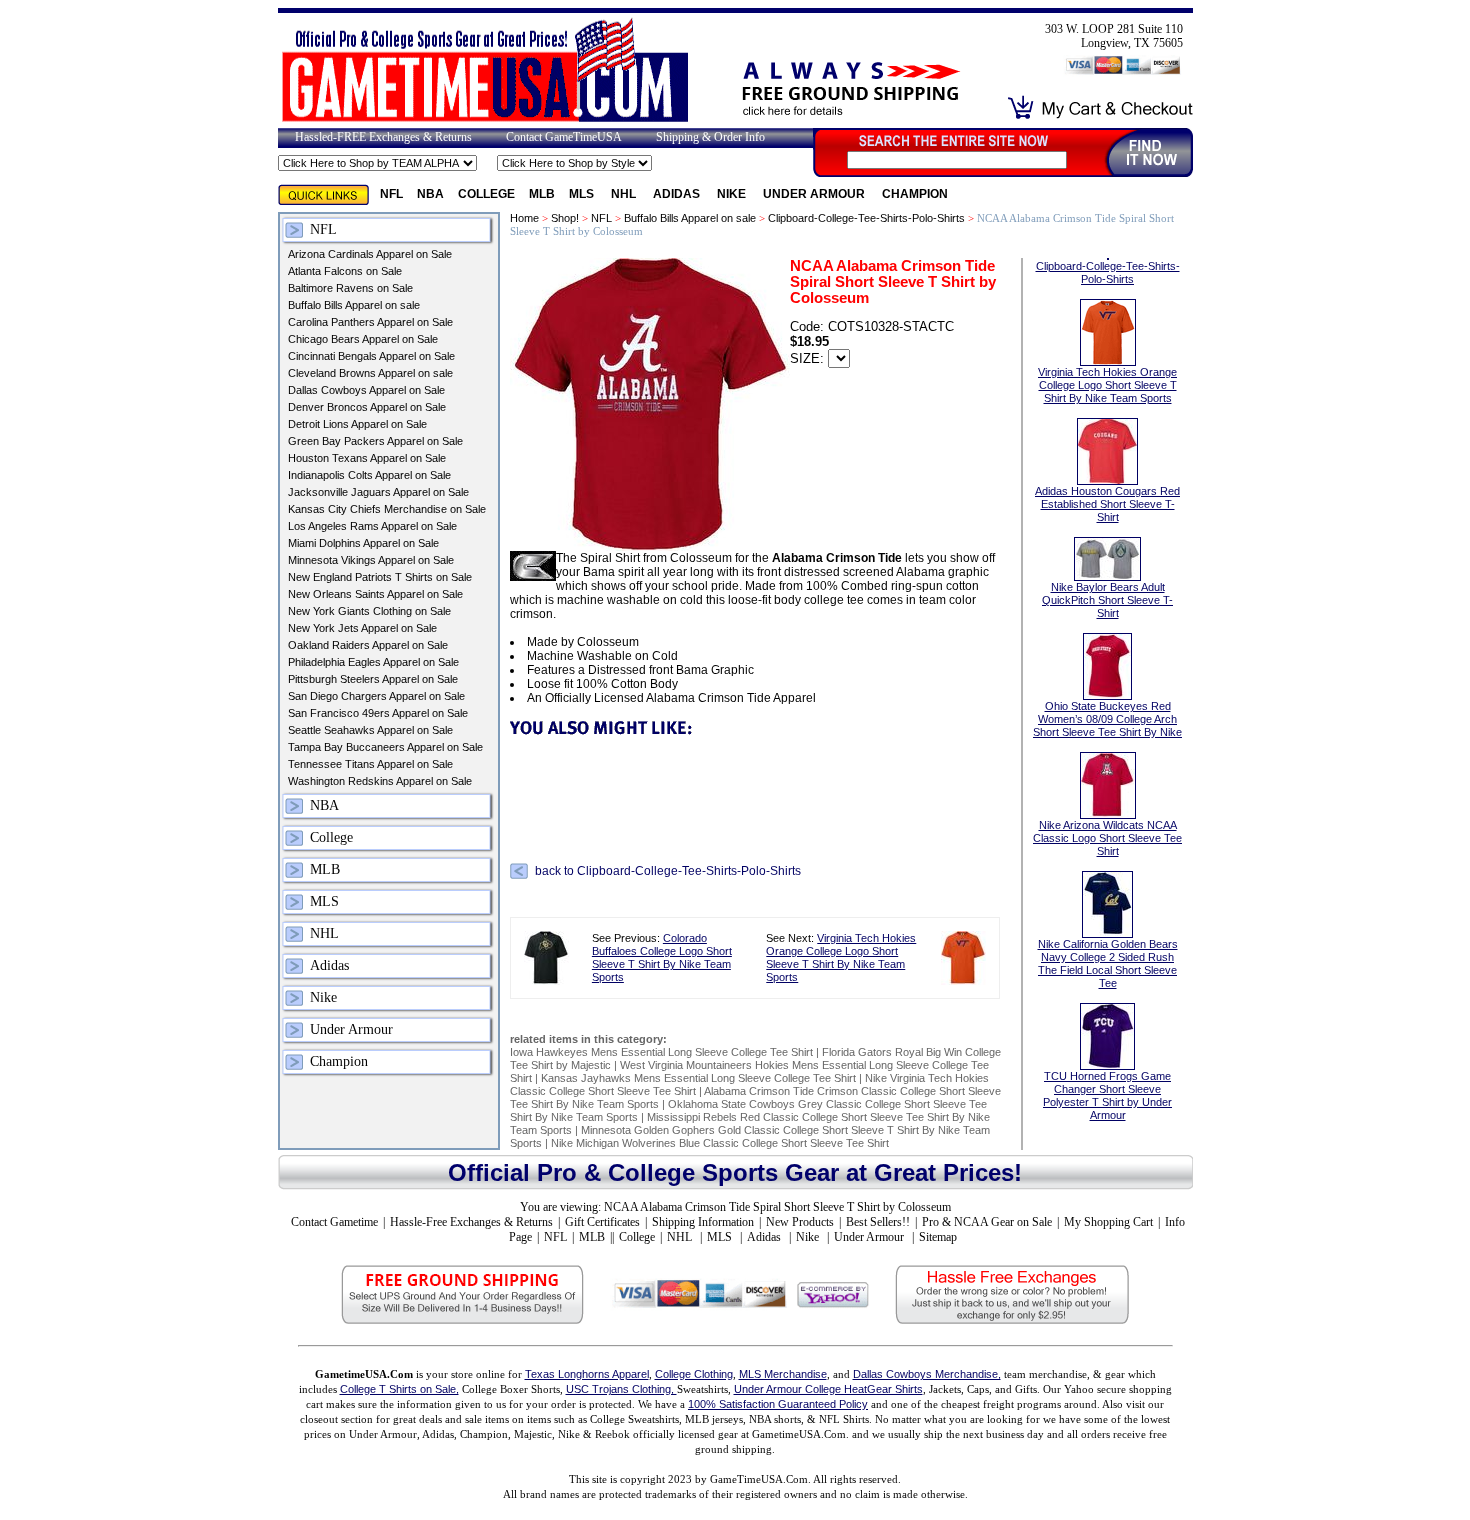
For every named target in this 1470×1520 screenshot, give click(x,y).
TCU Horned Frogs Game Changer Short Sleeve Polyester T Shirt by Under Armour (1107, 1095)
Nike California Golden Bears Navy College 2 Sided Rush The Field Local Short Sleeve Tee (1108, 963)
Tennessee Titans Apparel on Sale (370, 764)
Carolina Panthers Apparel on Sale (370, 322)
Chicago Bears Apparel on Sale (363, 339)
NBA (430, 194)
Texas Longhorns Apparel (587, 1374)
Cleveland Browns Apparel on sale (370, 373)
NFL (391, 194)
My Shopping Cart (1108, 1222)
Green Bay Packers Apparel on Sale (375, 441)
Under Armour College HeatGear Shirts (828, 1389)
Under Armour (815, 194)
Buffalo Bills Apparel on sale (354, 305)
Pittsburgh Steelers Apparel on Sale (373, 679)
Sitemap (938, 1237)
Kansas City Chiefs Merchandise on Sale (387, 509)
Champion (915, 194)
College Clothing (694, 1374)
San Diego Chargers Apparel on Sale (376, 696)
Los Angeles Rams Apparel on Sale (372, 526)
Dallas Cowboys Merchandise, (927, 1374)
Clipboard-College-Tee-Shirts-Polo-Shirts (866, 218)
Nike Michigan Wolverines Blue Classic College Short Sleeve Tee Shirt (720, 1143)
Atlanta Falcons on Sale (345, 271)
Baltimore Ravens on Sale (350, 288)
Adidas (678, 194)
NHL (625, 194)
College (486, 194)
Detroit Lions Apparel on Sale (357, 424)
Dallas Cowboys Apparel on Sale (366, 390)
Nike (733, 194)
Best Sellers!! (878, 1222)
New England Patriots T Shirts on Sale (380, 577)
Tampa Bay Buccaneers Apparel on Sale (385, 747)
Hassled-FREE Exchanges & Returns (383, 137)
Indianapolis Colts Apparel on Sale (369, 475)
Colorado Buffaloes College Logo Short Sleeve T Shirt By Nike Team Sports (662, 957)
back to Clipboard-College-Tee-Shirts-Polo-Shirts (668, 871)
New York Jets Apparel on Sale (362, 628)
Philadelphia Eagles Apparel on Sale (373, 662)
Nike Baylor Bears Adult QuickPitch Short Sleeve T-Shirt (1107, 600)
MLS (583, 194)
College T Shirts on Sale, (399, 1389)
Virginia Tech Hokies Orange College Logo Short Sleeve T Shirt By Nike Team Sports (841, 957)
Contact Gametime (334, 1222)
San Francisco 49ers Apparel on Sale (378, 713)
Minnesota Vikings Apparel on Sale (371, 560)
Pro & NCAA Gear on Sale (987, 1222)
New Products (800, 1222)
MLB (542, 194)
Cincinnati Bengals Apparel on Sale (371, 356)
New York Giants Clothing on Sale (369, 611)
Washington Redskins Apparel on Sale (380, 781)
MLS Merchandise (783, 1374)
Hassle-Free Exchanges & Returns (471, 1222)
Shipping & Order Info (710, 137)
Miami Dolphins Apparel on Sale (363, 543)
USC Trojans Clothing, (621, 1389)
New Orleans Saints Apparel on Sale (375, 594)
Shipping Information (703, 1222)
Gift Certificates (602, 1222)
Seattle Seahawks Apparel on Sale (370, 730)
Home (524, 218)
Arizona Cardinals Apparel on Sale (370, 254)
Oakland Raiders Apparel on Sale (368, 645)
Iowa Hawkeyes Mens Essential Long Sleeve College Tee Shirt (661, 1052)
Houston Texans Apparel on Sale (367, 458)
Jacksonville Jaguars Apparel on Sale (378, 492)
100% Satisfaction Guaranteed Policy (778, 1404)
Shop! (565, 218)
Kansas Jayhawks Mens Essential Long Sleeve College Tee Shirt (698, 1078)
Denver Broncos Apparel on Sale (367, 407)
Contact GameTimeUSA (564, 137)
